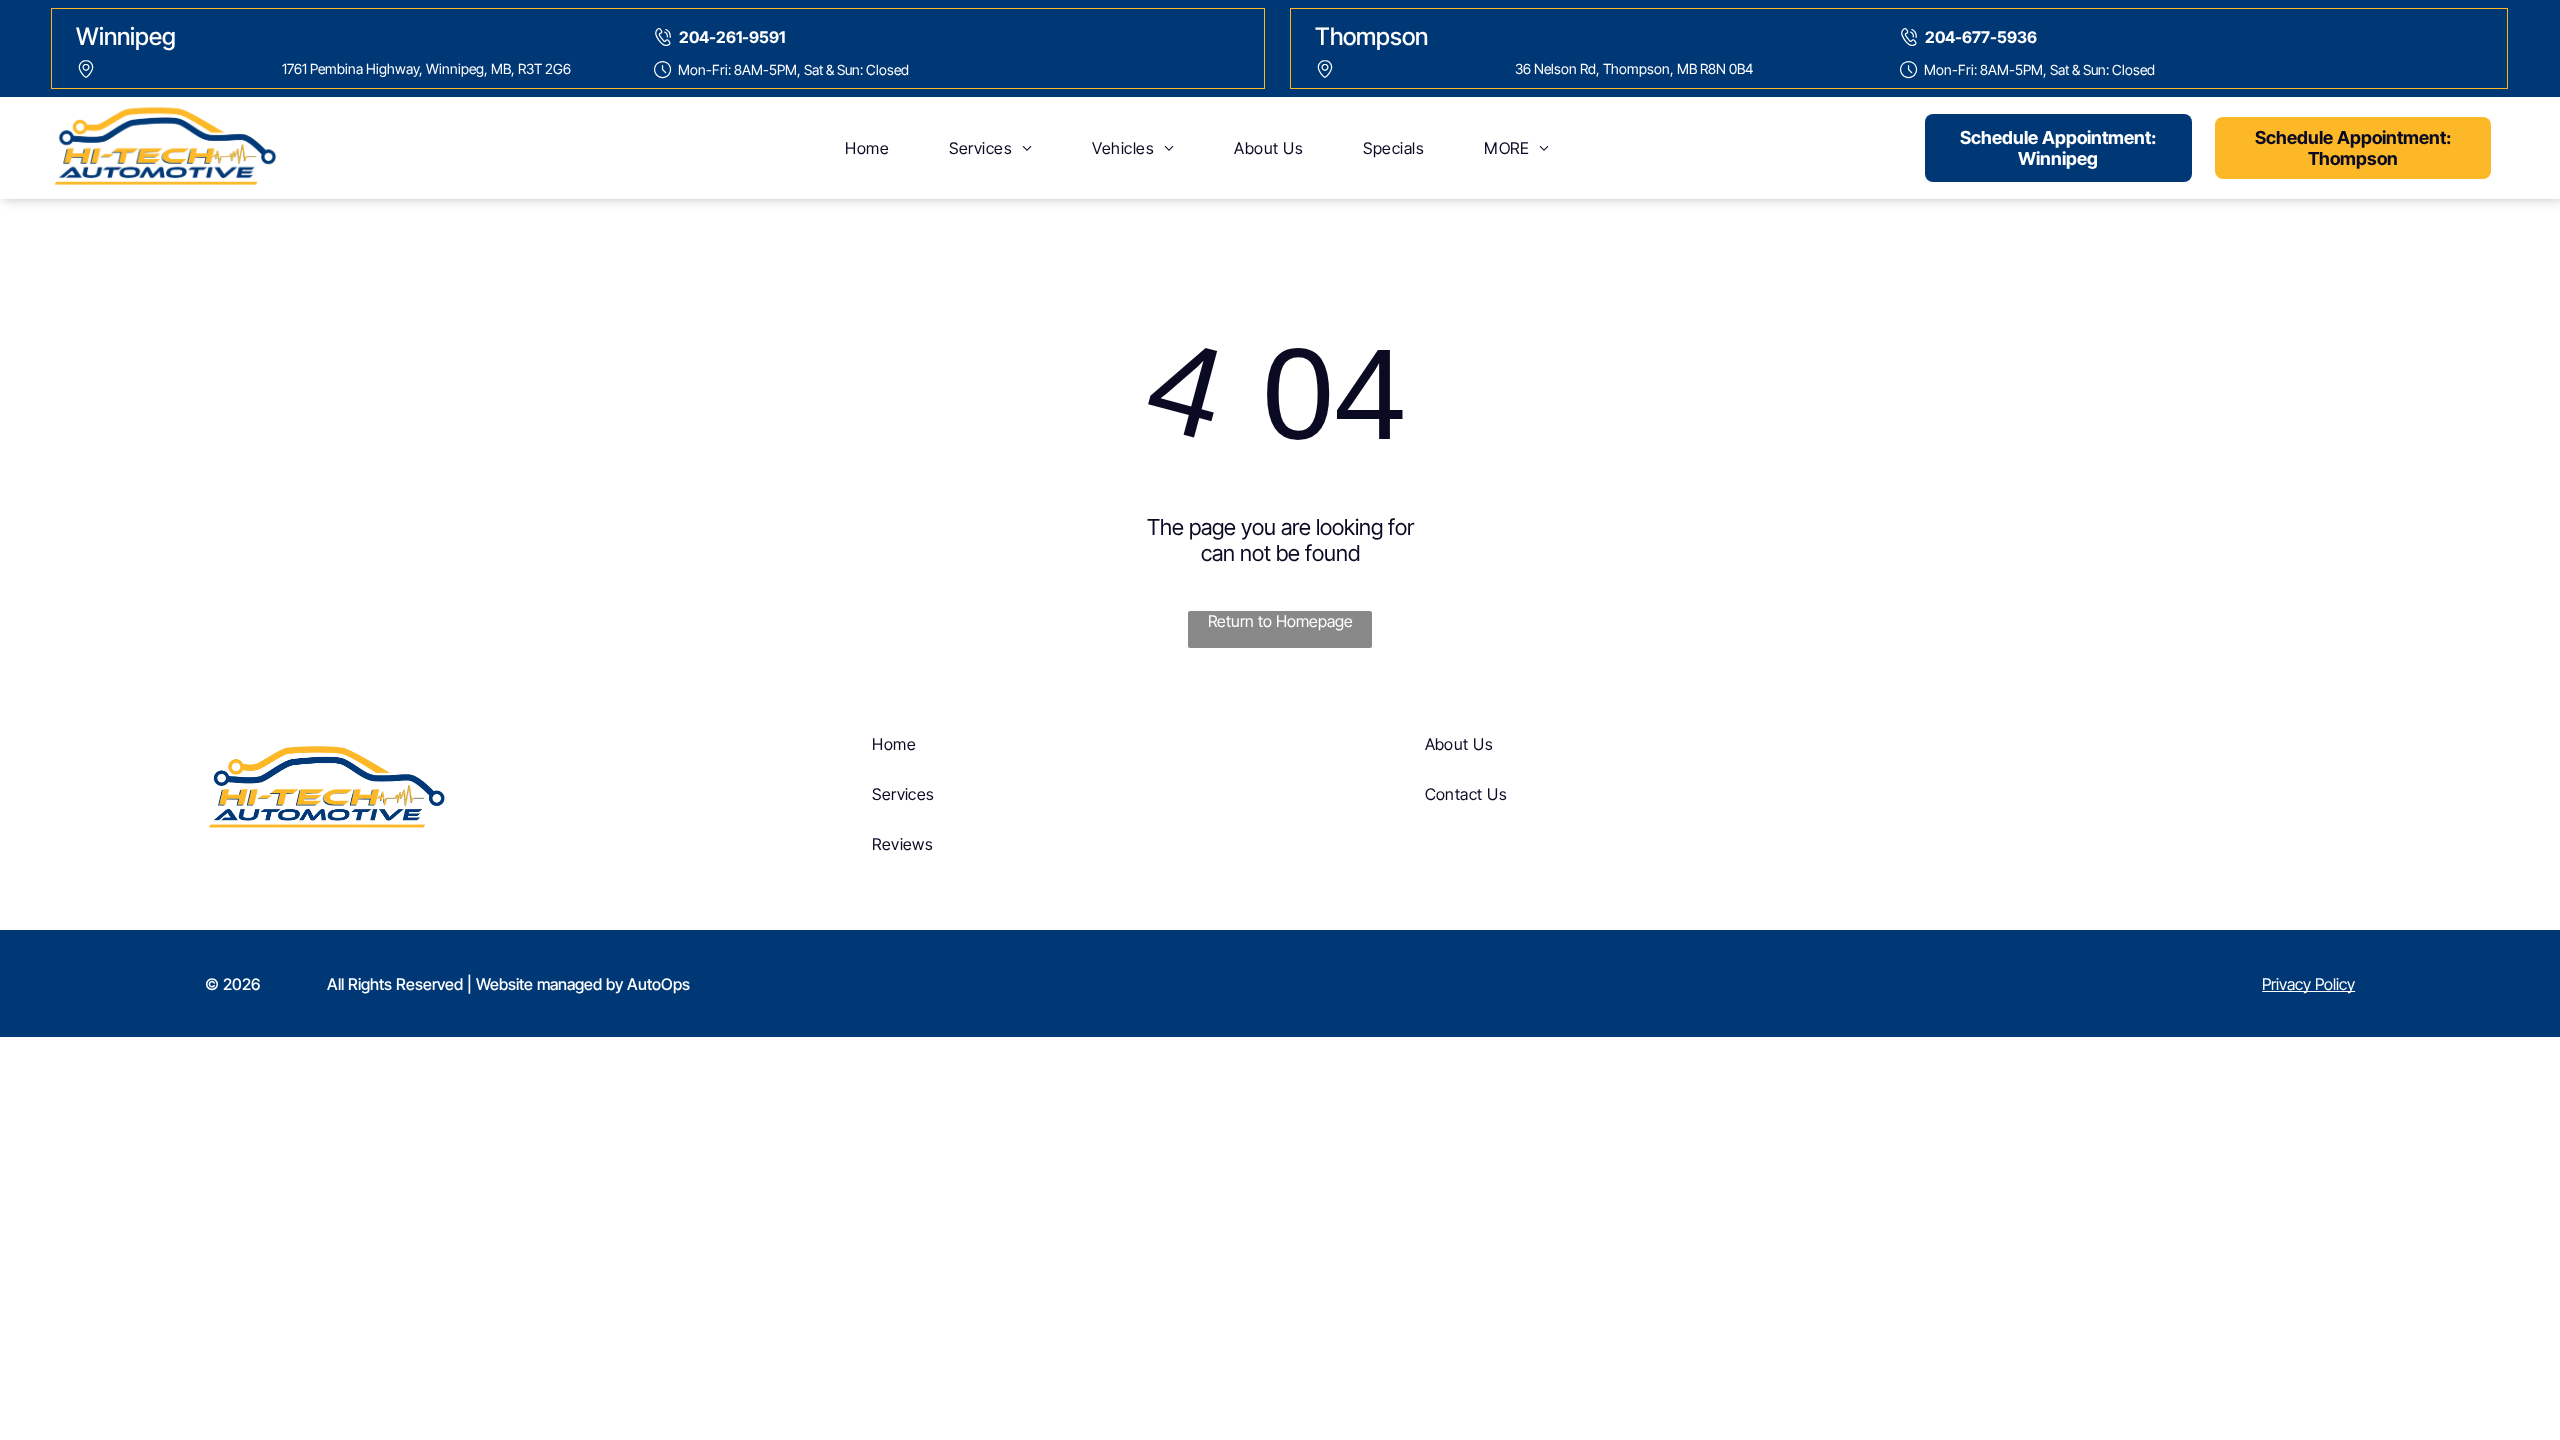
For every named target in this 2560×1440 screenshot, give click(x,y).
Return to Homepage (1280, 621)
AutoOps (658, 984)
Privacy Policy (2308, 984)
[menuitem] (867, 148)
